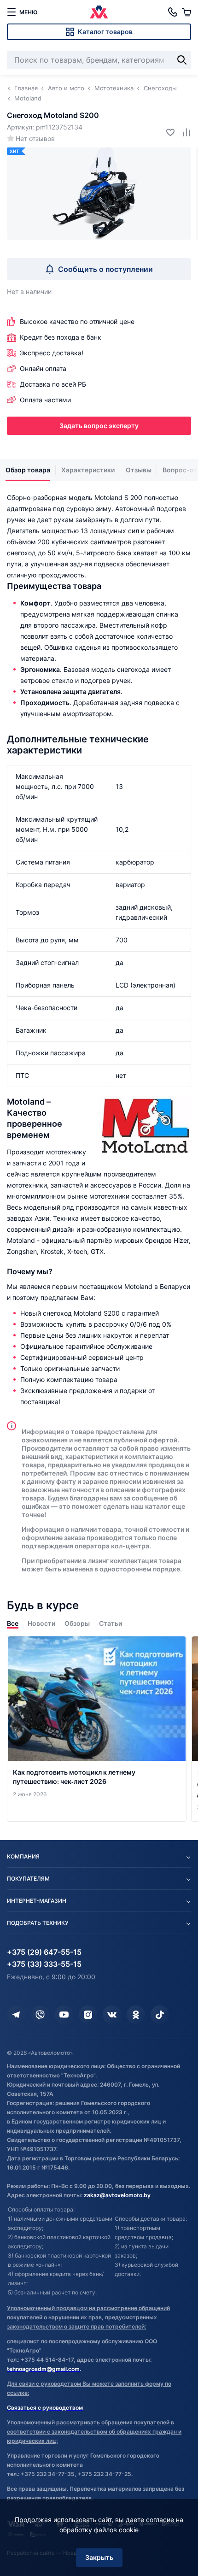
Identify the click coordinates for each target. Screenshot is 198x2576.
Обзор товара (28, 470)
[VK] (112, 2015)
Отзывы (139, 470)
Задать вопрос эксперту (99, 426)
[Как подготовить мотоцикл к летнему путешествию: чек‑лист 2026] (97, 1729)
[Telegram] (16, 2015)
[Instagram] (88, 2015)
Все (13, 1623)
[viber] (40, 2015)
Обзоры (77, 1623)
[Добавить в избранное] (167, 132)
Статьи (111, 1623)
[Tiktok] (160, 2015)
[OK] (136, 2015)
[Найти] (182, 60)
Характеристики (88, 470)
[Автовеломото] (99, 12)
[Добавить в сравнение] (183, 132)
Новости (41, 1623)
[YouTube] (64, 2015)
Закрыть (99, 2557)
